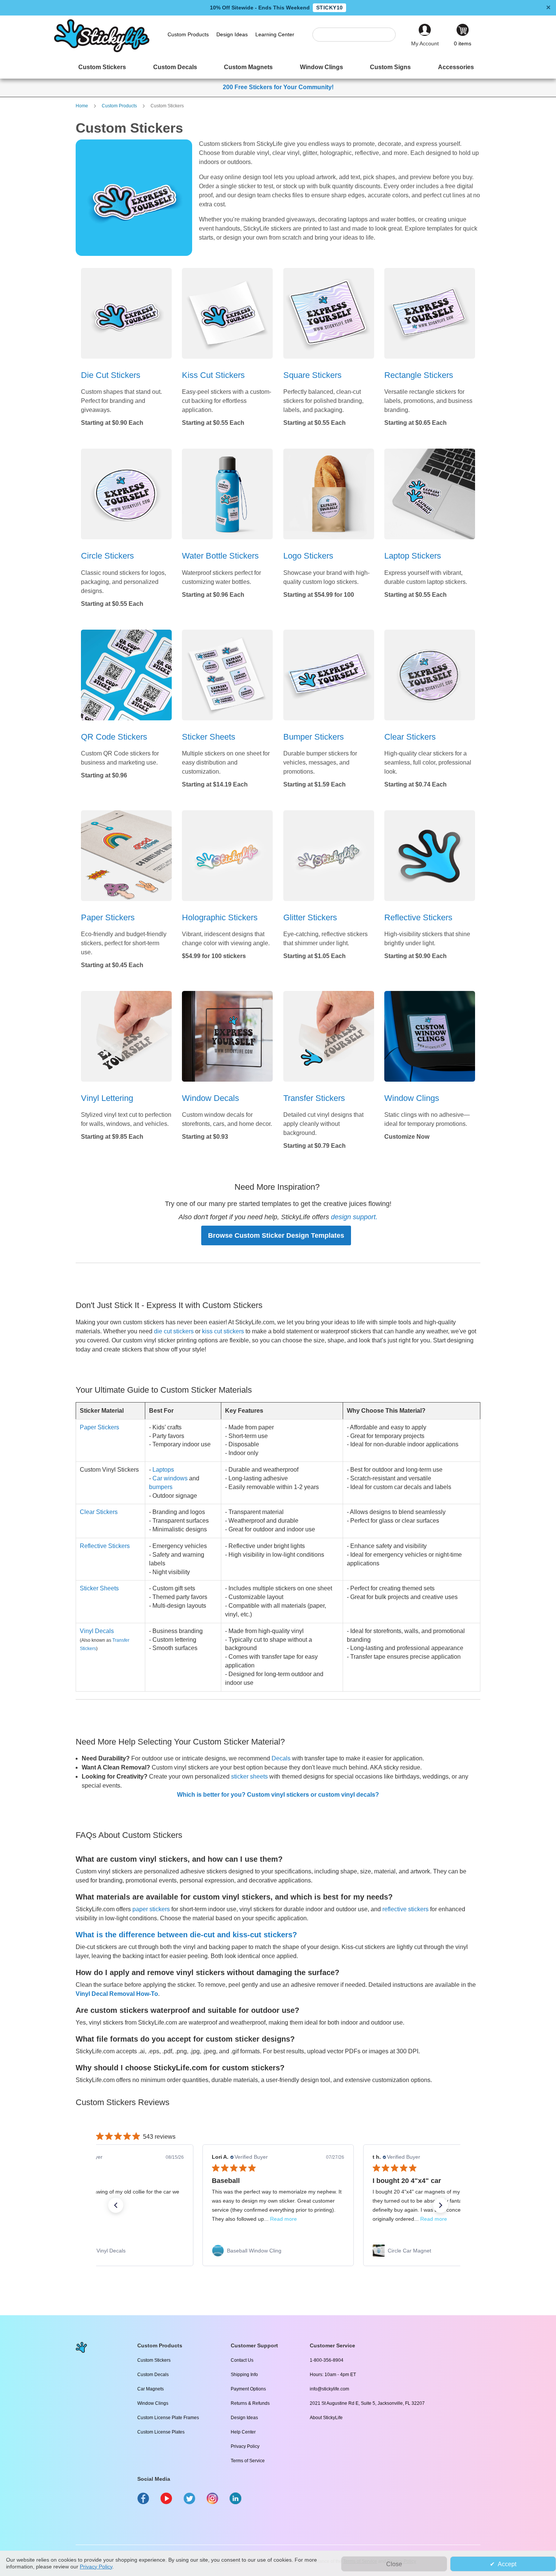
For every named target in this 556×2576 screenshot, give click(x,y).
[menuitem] (102, 68)
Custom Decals (153, 2375)
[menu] (278, 68)
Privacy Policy (245, 2446)
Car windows (170, 1478)
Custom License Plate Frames (168, 2418)
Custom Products (120, 106)
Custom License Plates (161, 2432)
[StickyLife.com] (102, 50)
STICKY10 (329, 8)
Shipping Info (244, 2375)
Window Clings (153, 2403)
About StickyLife (326, 2418)
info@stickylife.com (329, 2389)
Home (82, 106)
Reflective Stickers (105, 1546)
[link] (117, 2251)
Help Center (243, 2432)
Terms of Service (248, 2461)
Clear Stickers (99, 1512)
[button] (116, 2205)
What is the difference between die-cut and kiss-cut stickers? (186, 1935)
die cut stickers (174, 1331)
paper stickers (151, 1909)
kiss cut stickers (223, 1331)
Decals (281, 1758)
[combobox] (358, 35)
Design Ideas (244, 2418)
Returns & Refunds (250, 2403)
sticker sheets (249, 1776)
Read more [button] (283, 2219)
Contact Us (242, 2360)
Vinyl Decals (97, 1631)
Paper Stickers (99, 1427)
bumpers (161, 1487)
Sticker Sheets (99, 1588)
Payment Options (248, 2389)
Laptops (163, 1470)
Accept (507, 2564)
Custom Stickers (154, 2360)
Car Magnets (151, 2389)
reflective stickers (405, 1909)
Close (394, 2564)
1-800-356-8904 (327, 2360)
